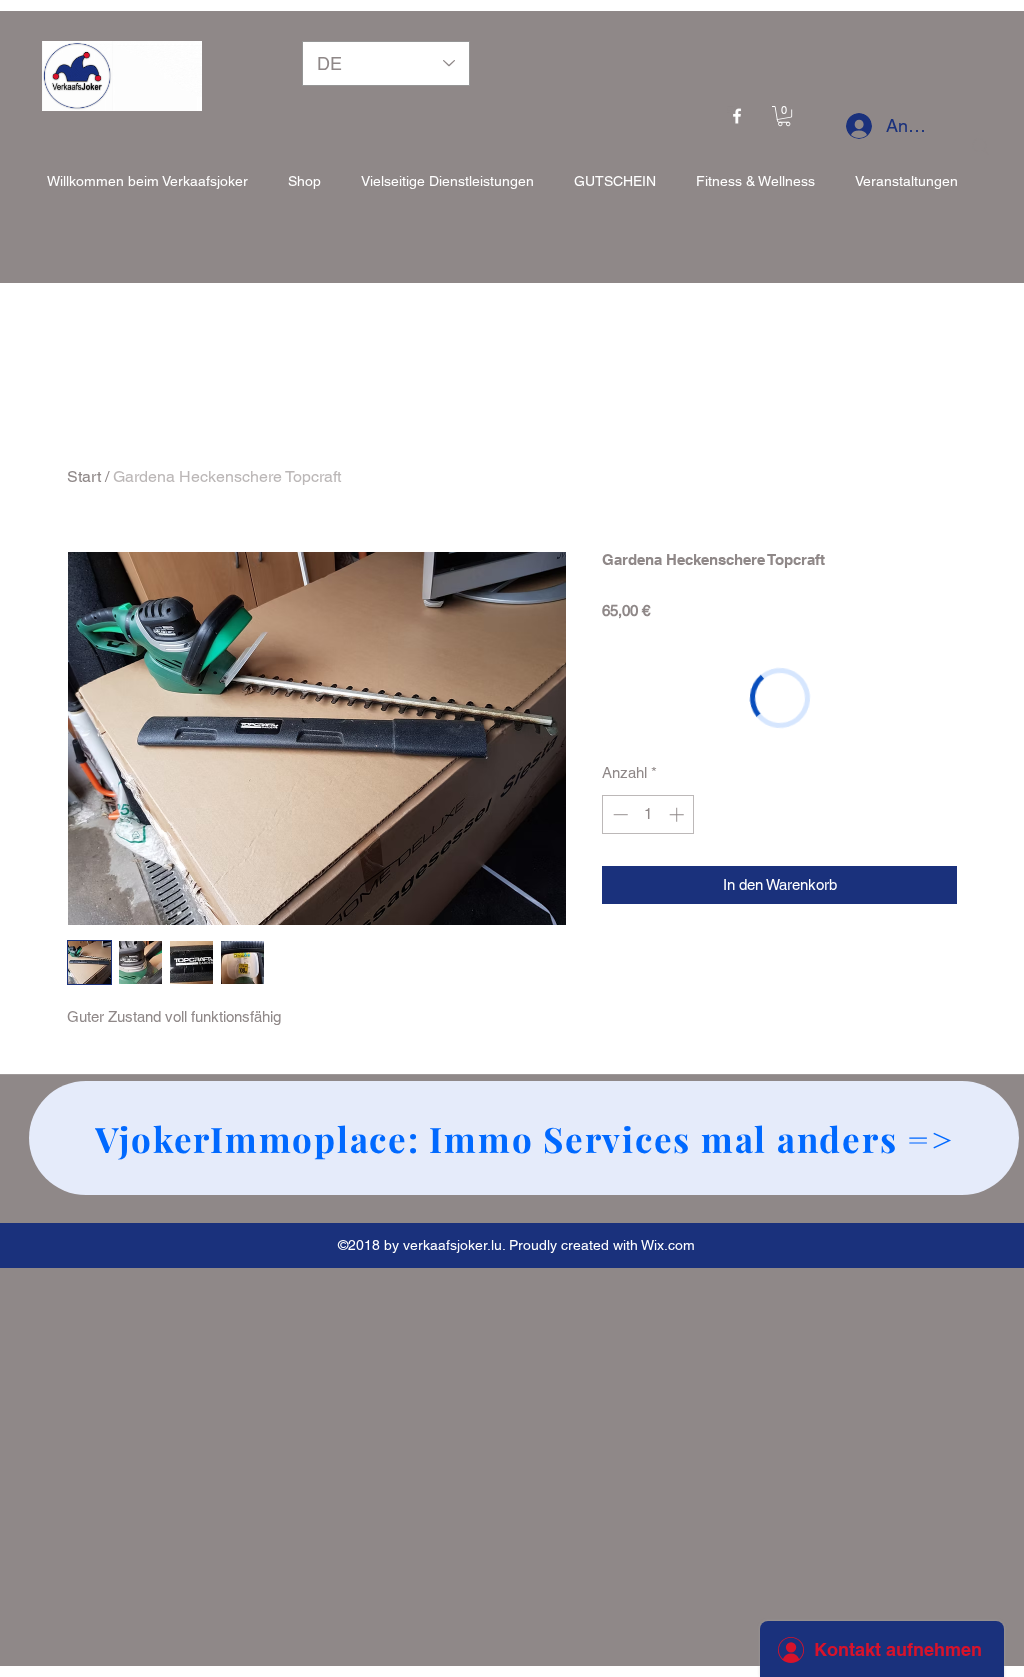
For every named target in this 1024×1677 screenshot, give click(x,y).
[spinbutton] (648, 814)
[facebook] (737, 116)
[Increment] (678, 814)
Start (84, 476)
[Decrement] (618, 814)
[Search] (981, 147)
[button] (784, 116)
